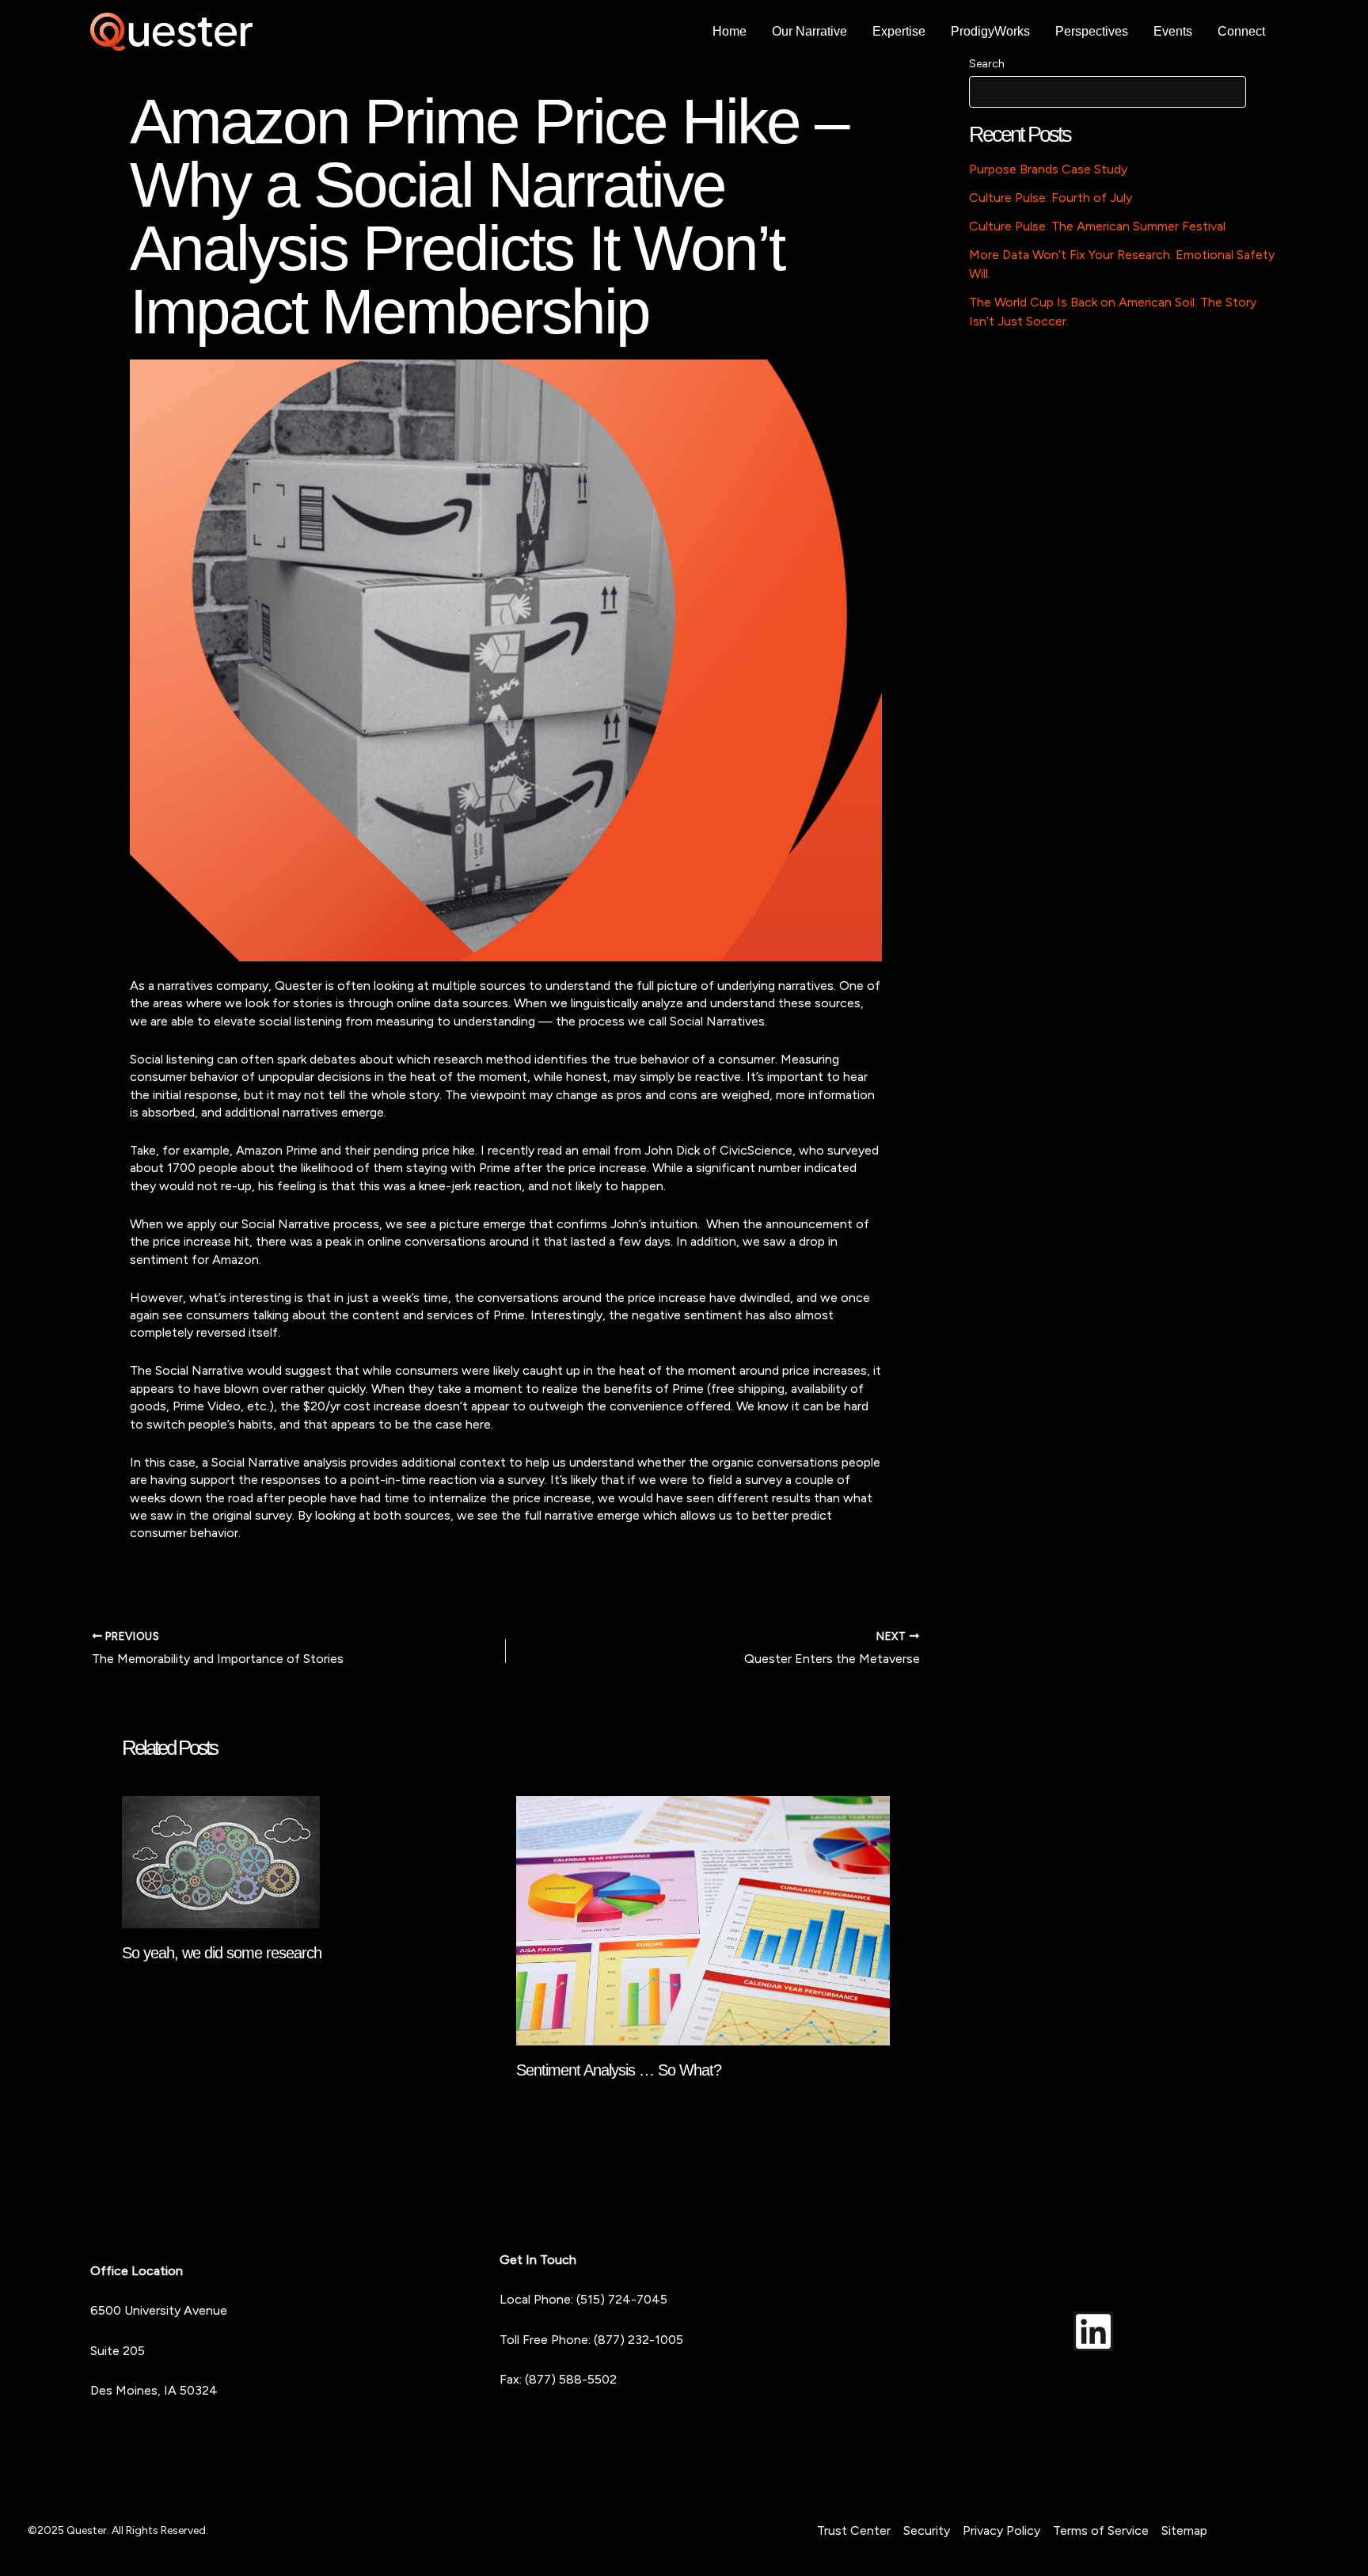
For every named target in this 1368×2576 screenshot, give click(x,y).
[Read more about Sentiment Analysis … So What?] (703, 1920)
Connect (1241, 31)
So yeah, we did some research (222, 1953)
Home (730, 31)
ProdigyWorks (990, 31)
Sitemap (1184, 2530)
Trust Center (854, 2530)
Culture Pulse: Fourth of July (1051, 198)
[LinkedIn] (1093, 2331)
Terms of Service (1101, 2530)
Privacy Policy (1001, 2530)
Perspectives (1092, 31)
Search (987, 64)
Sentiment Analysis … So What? (619, 2070)
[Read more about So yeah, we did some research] (221, 1861)
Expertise (899, 31)
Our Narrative (809, 31)
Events (1173, 31)
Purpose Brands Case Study (1048, 169)
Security (927, 2530)
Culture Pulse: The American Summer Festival (1097, 226)
